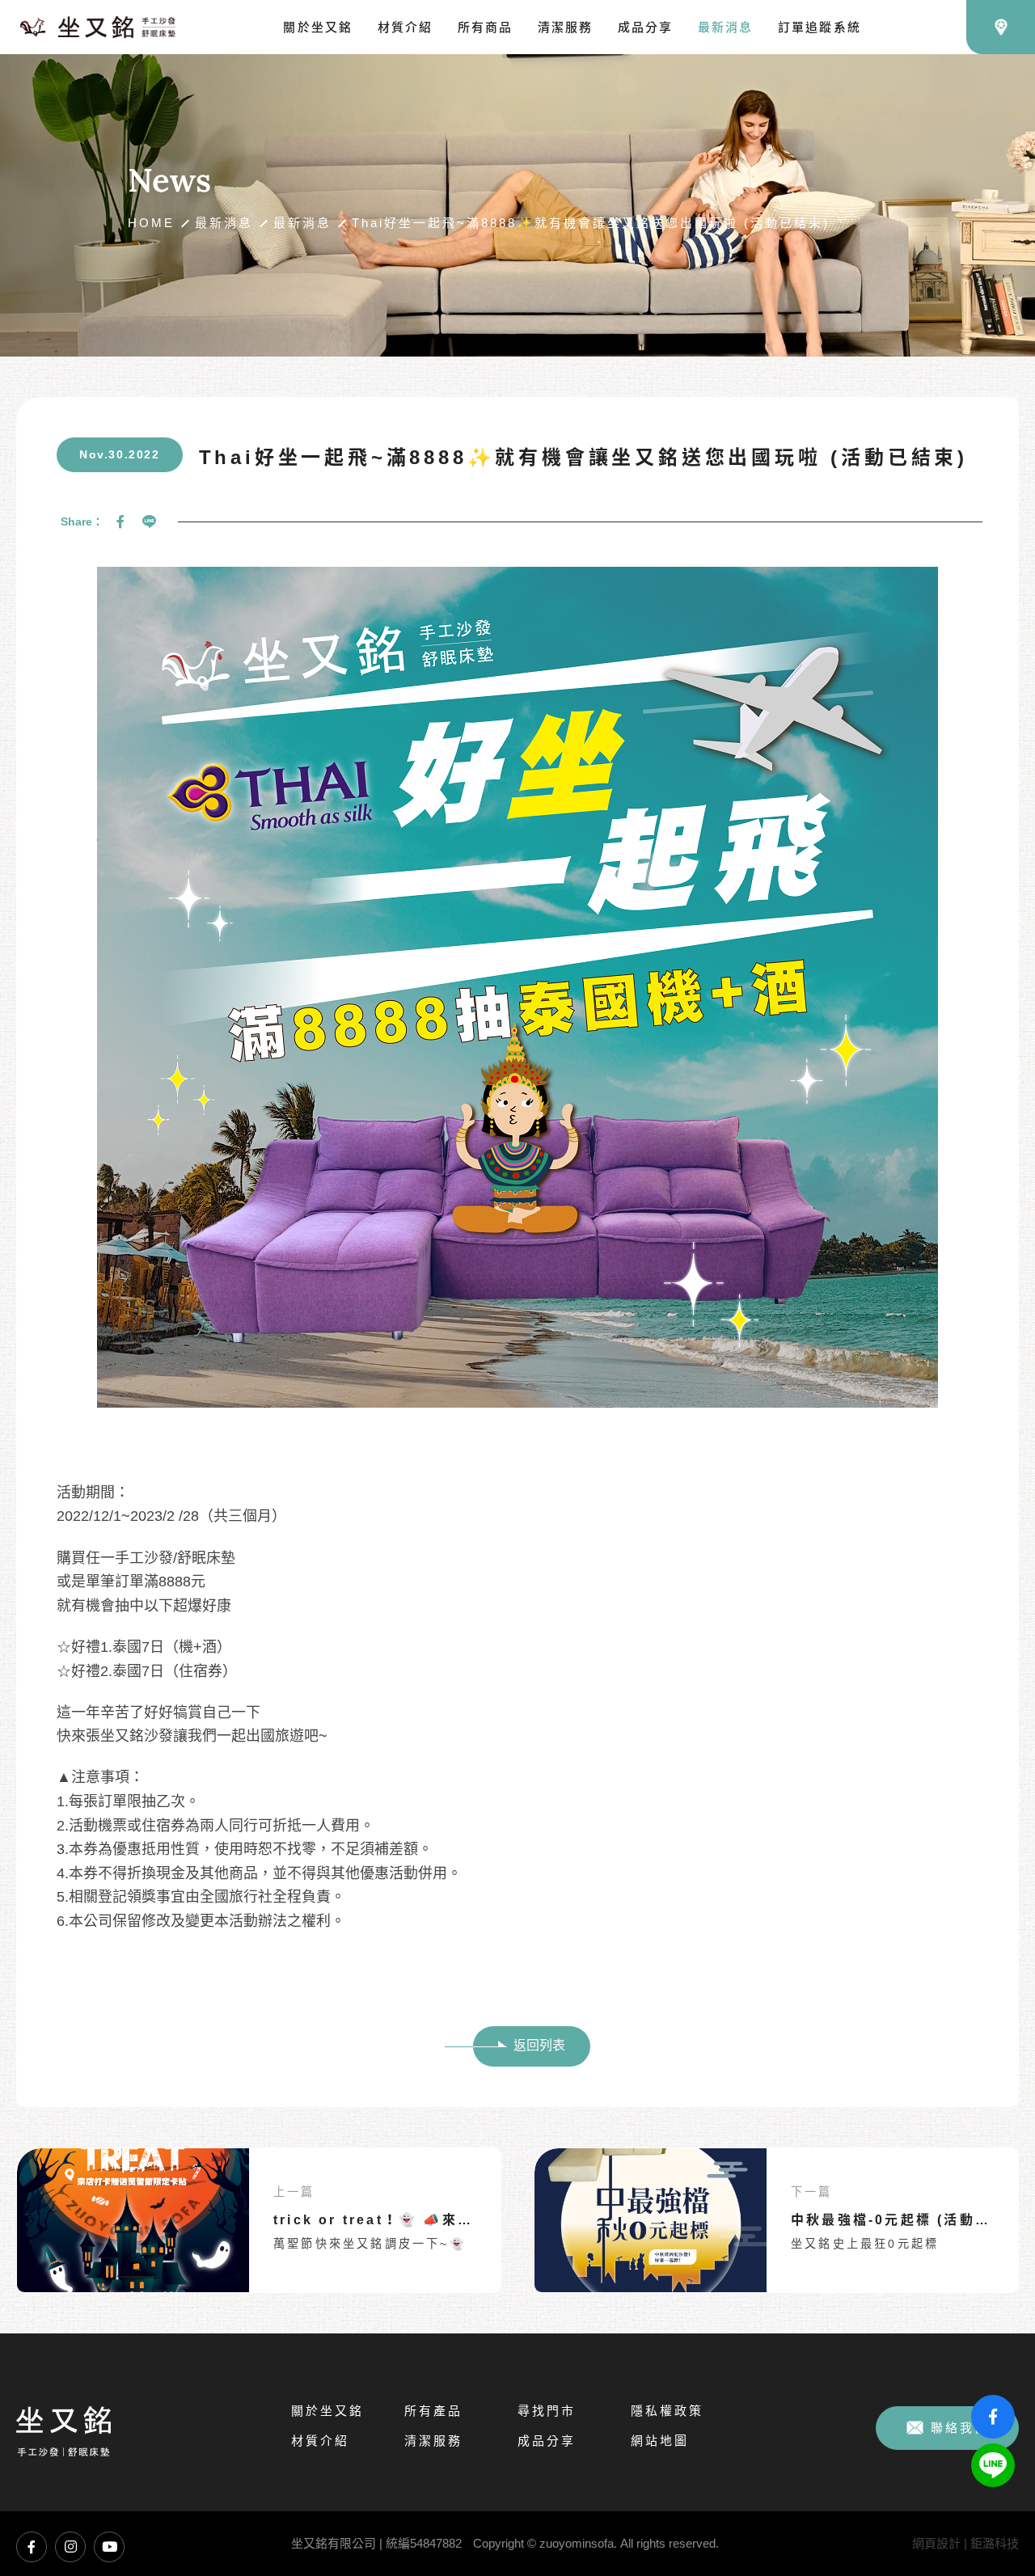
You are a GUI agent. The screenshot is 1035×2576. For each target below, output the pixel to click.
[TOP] (993, 2522)
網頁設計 (936, 2543)
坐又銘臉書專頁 (32, 2547)
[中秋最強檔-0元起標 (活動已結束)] (651, 2220)
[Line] (149, 522)
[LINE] (993, 2465)
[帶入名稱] (133, 2220)
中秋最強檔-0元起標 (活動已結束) (896, 2220)
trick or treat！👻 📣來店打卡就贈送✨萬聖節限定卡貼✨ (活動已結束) (379, 2220)
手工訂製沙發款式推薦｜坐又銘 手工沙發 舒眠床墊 (98, 27)
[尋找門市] (1001, 27)
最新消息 (224, 223)
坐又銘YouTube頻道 (109, 2547)
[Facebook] (120, 522)
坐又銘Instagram (70, 2547)
